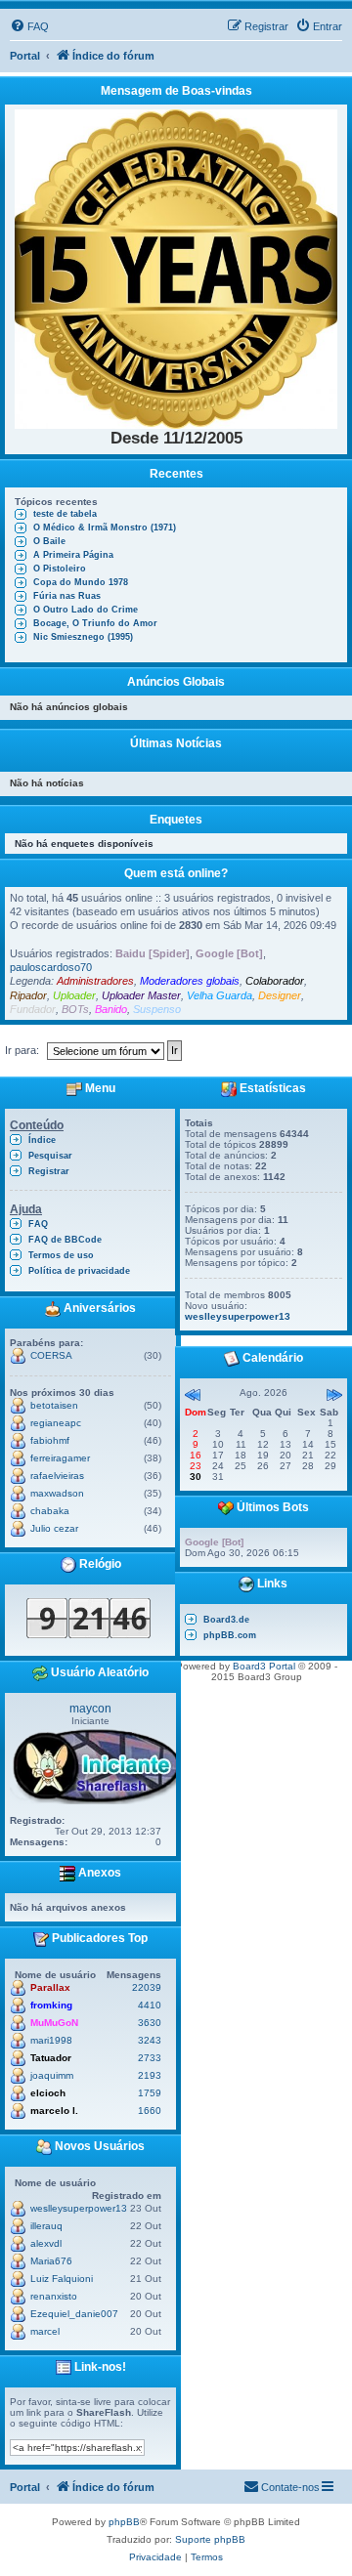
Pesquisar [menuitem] (50, 1156)
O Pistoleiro (60, 569)
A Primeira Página (73, 555)
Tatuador (51, 2058)
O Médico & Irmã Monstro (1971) (105, 528)
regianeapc (56, 1423)
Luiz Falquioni (62, 2279)
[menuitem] (29, 26)
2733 (150, 2058)
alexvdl (46, 2243)
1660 (150, 2111)
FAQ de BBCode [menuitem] (65, 1240)
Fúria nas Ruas (67, 596)
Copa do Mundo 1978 (81, 582)
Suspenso (157, 1009)
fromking (51, 2005)
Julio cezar (54, 1528)
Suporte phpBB (210, 2539)
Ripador (28, 995)
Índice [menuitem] (42, 1140)
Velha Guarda (220, 995)
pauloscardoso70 (51, 967)
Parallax (50, 1987)
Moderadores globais (190, 981)
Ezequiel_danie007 (74, 2314)
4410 (150, 2005)
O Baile (49, 541)
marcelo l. (54, 2111)
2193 (150, 2075)
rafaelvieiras (57, 1476)
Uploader (74, 995)
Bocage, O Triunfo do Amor (95, 623)
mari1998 (51, 2040)
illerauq (46, 2226)
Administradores (95, 981)
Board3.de (226, 1620)
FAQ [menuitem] (38, 1224)
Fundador (33, 1009)
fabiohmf (50, 1440)
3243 (150, 2040)
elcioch (48, 2093)
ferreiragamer (60, 1458)
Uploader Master (141, 995)
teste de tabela (65, 514)
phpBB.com (230, 1635)
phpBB (124, 2522)
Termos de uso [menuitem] (61, 1255)
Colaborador (275, 981)
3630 (150, 2023)
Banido (111, 1009)
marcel (45, 2331)
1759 (150, 2093)
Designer (280, 995)
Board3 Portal (264, 1666)
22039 (147, 1987)
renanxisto (54, 2296)
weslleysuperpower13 (79, 2208)
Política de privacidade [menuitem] (79, 1271)
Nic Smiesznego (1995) (83, 637)
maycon (90, 1709)
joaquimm (52, 2075)
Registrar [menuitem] (49, 1171)
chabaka (50, 1511)
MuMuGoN (54, 2023)
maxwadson (57, 1493)
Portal (25, 56)
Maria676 (51, 2261)
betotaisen (54, 1405)
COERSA (51, 1355)
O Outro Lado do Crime (86, 610)
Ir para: (22, 1050)
